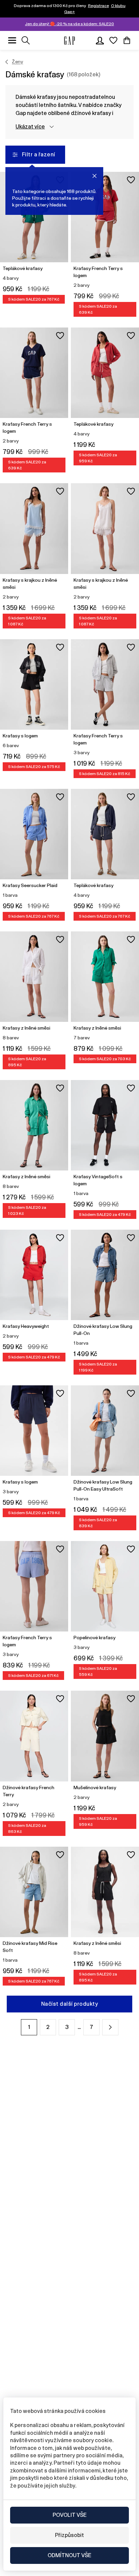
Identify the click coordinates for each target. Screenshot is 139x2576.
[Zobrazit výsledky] (26, 40)
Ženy (17, 62)
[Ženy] (7, 62)
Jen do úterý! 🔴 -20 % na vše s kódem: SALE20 (69, 24)
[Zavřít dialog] (94, 176)
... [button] (79, 2027)
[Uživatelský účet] (100, 40)
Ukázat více (30, 127)
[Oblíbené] (113, 40)
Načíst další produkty (69, 2004)
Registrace (99, 6)
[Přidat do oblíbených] (131, 180)
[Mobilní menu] (12, 40)
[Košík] (127, 40)
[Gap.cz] (69, 41)
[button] (110, 2027)
